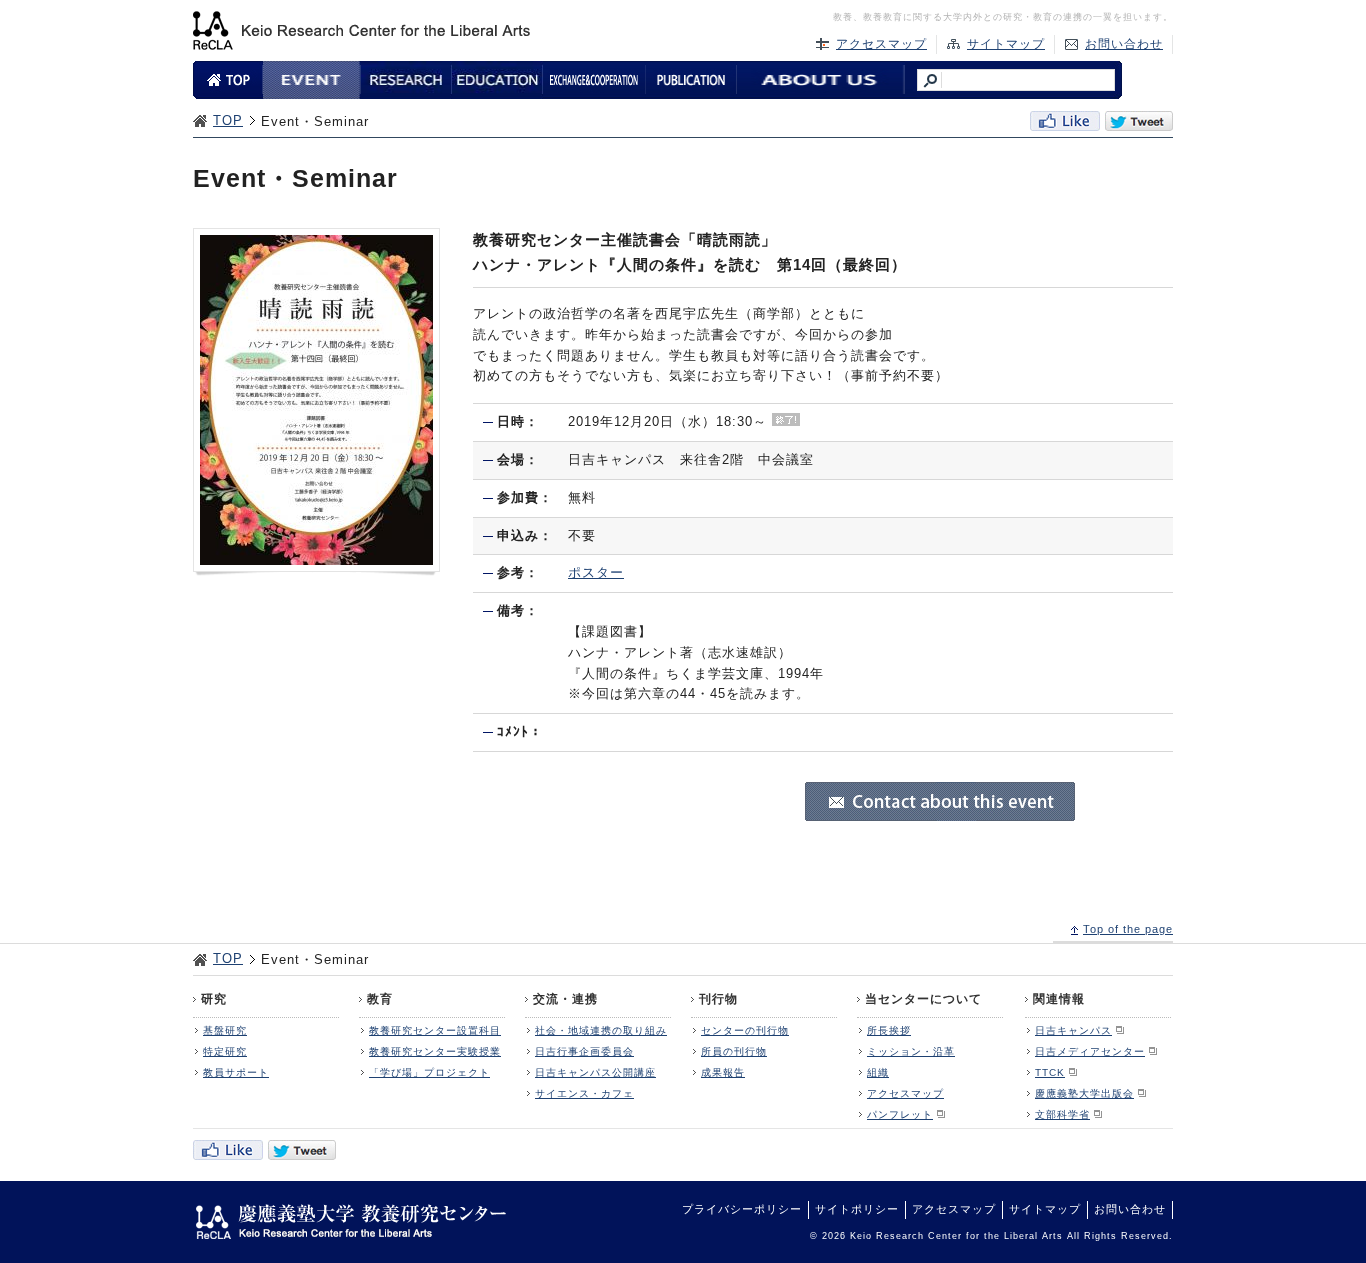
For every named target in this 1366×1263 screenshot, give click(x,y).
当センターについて (923, 999)
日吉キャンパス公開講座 (595, 1072)
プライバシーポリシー (742, 1209)
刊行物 (718, 999)
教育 (380, 999)
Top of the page (1128, 929)
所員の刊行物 (734, 1051)
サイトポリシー (857, 1209)
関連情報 (1059, 999)
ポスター (596, 572)
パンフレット (900, 1114)
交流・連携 (565, 999)
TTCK (1050, 1072)
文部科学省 (1062, 1114)
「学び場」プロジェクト (429, 1072)
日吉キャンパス (1073, 1030)
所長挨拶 (889, 1030)
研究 (214, 999)
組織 (878, 1072)
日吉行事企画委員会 (584, 1051)
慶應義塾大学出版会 (1084, 1093)
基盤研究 (225, 1030)
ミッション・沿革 (911, 1051)
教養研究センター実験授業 (435, 1051)
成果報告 (723, 1072)
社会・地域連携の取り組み (601, 1030)
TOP (228, 120)
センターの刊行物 (745, 1030)
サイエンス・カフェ (584, 1093)
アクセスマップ (881, 44)
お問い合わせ (1124, 44)
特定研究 (225, 1051)
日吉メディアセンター (1090, 1051)
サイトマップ (1006, 44)
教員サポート (236, 1072)
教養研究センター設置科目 (435, 1030)
